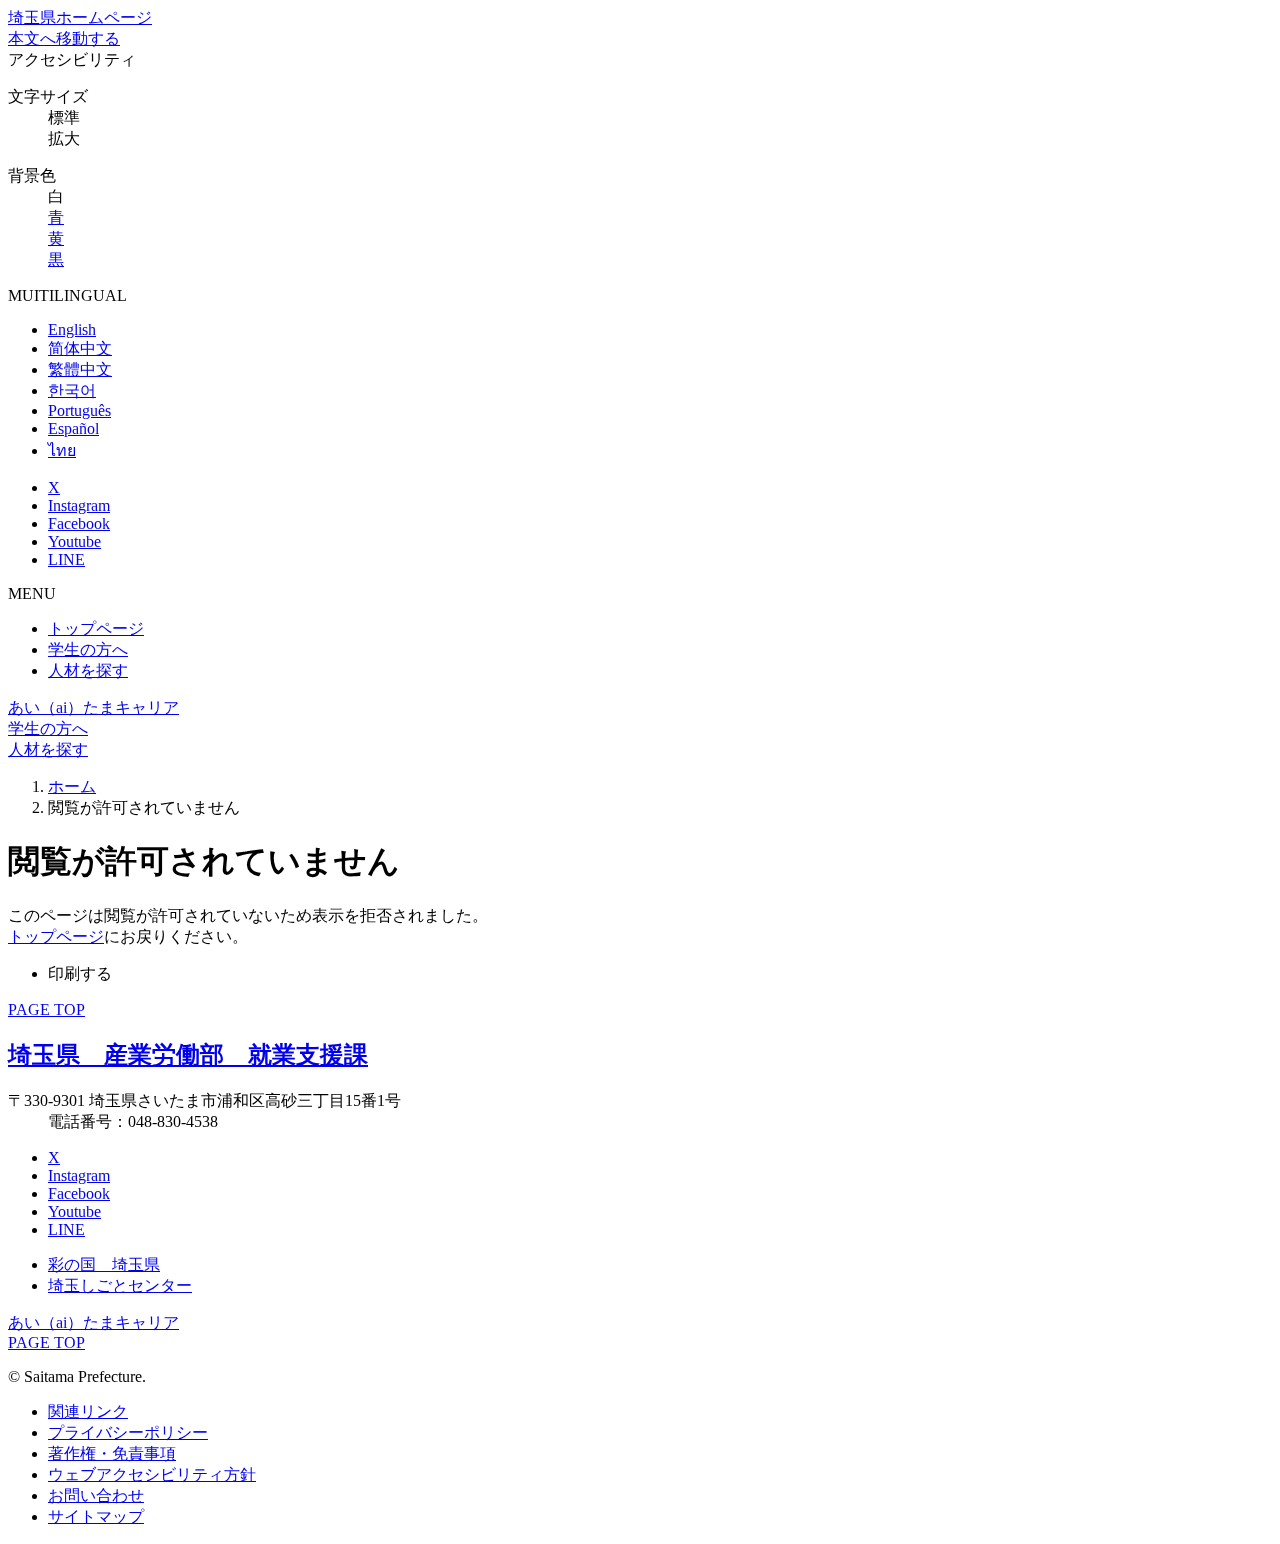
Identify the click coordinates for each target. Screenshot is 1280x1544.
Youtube (74, 541)
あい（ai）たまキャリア (93, 707)
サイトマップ (96, 1516)
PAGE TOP (46, 1009)
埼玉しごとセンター (120, 1285)
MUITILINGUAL (67, 295)
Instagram (79, 505)
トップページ (96, 628)
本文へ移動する (64, 38)
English (72, 329)
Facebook (79, 523)
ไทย (62, 450)
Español (73, 428)
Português (79, 410)
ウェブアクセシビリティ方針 (152, 1474)
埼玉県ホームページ (80, 17)
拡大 (64, 138)
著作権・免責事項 (112, 1453)
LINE (66, 559)
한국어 (72, 390)
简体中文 (80, 348)
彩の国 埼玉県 (104, 1264)
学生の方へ (88, 649)
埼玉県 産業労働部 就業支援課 (188, 1055)
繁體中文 (80, 369)
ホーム (72, 786)
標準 (64, 117)
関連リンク (88, 1411)
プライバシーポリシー (128, 1432)
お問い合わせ (96, 1495)
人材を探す (88, 670)
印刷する (80, 973)
